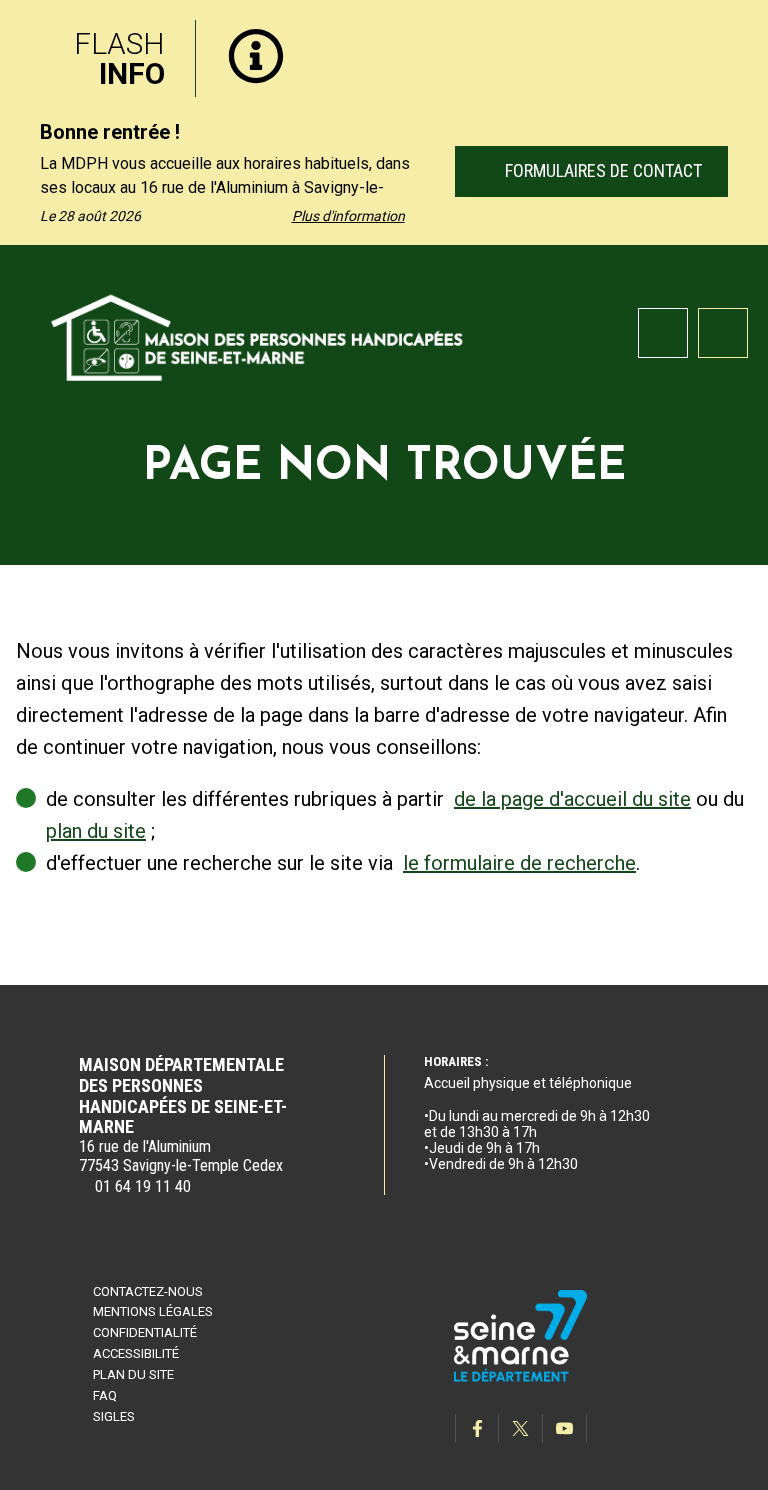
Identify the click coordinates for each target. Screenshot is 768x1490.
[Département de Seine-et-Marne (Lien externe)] (521, 1378)
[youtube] (565, 1428)
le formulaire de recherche (519, 863)
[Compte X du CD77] (521, 1428)
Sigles (114, 1416)
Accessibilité (136, 1353)
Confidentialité (145, 1332)
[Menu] (723, 333)
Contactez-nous (148, 1291)
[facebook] (477, 1428)
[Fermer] (738, 33)
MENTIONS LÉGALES (153, 1311)
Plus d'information (348, 216)
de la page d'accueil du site (572, 799)
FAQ (105, 1395)
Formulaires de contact (600, 170)
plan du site (96, 831)
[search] (663, 333)
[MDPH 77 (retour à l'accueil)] (258, 334)
